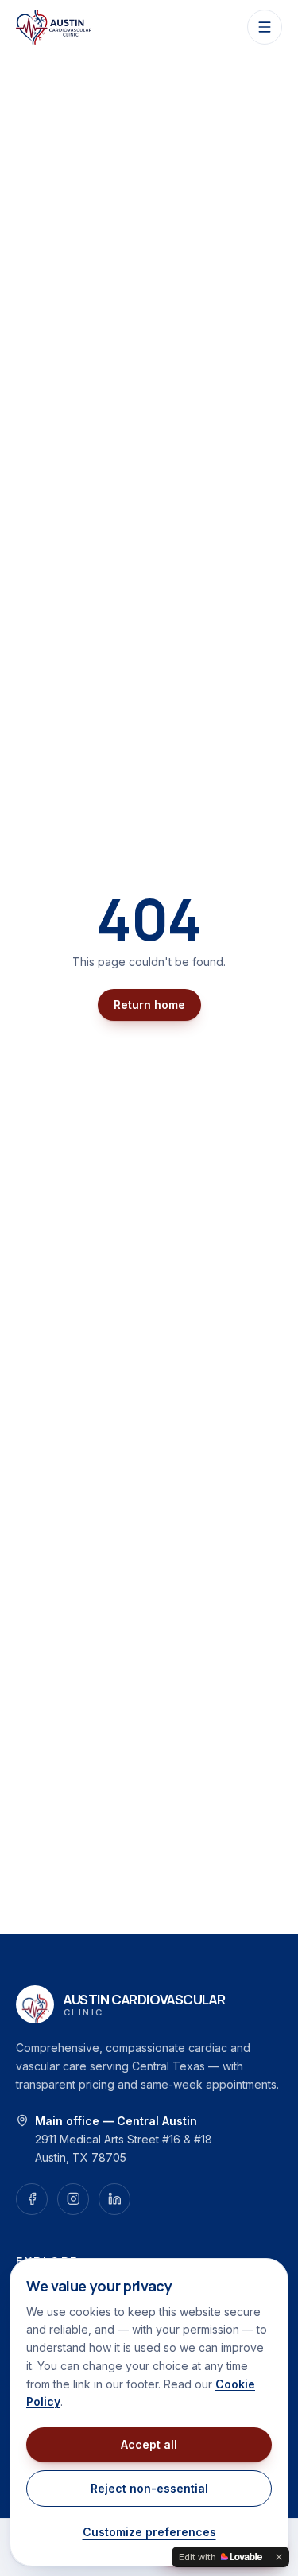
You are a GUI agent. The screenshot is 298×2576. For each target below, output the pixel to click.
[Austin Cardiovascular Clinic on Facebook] (32, 2199)
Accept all (149, 2444)
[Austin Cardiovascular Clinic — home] (54, 27)
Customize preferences (149, 2532)
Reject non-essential (149, 2488)
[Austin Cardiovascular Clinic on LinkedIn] (114, 2199)
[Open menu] (265, 27)
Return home (149, 1005)
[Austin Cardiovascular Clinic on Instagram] (73, 2199)
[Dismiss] (279, 2557)
